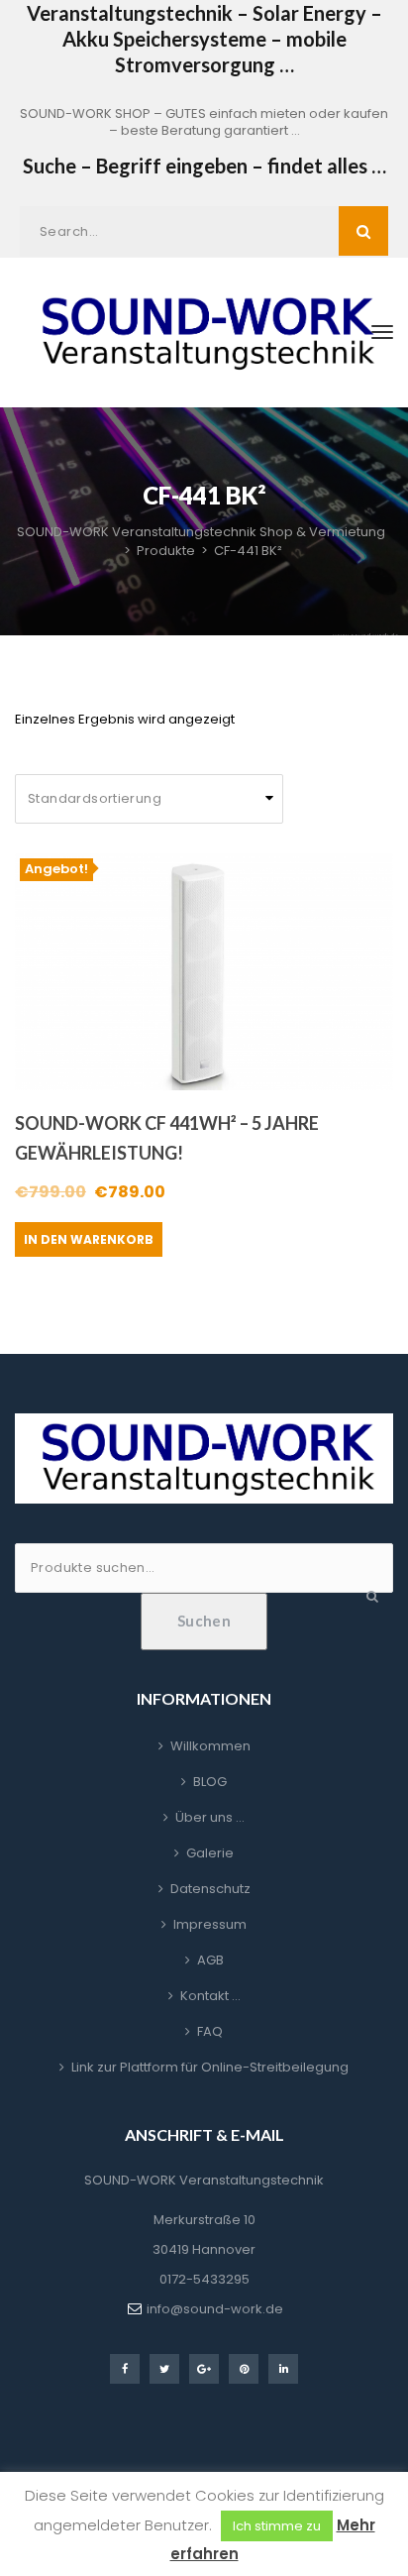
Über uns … (210, 1817)
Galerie (210, 1853)
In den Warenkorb (89, 1239)
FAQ (210, 2031)
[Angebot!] (204, 971)
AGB (210, 1960)
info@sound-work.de (215, 2309)
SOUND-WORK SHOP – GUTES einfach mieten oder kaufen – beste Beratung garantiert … (204, 122)
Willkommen (210, 1746)
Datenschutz (210, 1889)
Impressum (210, 1924)
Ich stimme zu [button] (277, 2526)
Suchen (204, 1621)
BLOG (210, 1782)
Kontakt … (210, 1996)
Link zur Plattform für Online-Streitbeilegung (210, 2067)
